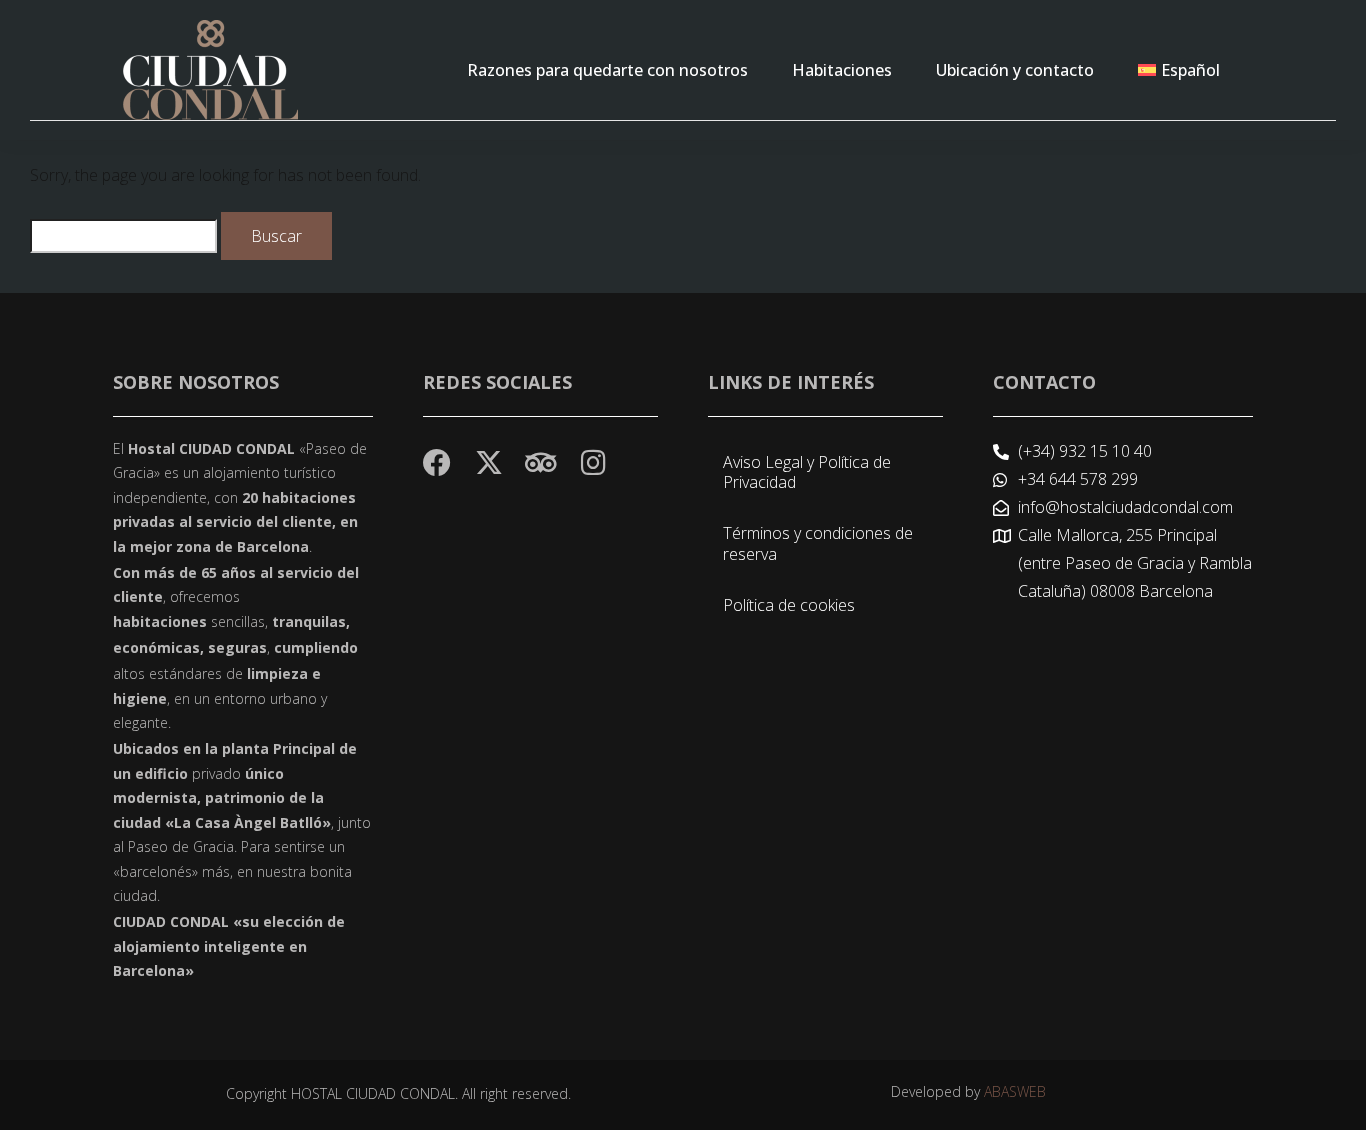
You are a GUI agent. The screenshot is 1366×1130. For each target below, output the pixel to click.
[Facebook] (437, 463)
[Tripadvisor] (541, 463)
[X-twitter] (489, 463)
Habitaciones (842, 70)
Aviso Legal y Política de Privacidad (807, 472)
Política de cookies (789, 605)
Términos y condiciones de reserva (818, 543)
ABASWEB (1015, 1091)
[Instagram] (593, 463)
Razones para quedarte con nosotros (607, 70)
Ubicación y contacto (1015, 70)
